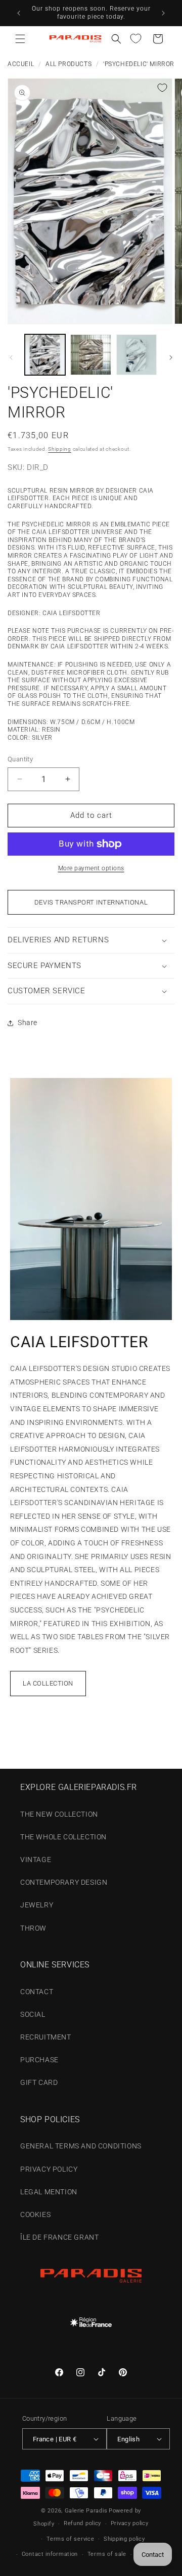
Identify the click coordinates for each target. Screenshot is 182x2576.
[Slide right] (171, 357)
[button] (20, 39)
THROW (33, 1928)
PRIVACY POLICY (49, 2169)
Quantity (20, 759)
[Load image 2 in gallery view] (90, 354)
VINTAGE (36, 1860)
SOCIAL (33, 2014)
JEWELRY (37, 1905)
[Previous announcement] (19, 13)
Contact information (50, 2554)
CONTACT (37, 1992)
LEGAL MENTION (49, 2192)
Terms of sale (107, 2554)
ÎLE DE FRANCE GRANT (59, 2237)
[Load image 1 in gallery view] (45, 354)
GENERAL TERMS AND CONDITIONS (81, 2146)
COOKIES (35, 2214)
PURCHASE (39, 2060)
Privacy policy (130, 2523)
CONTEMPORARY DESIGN (64, 1882)
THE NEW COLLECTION (59, 1814)
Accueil (21, 64)
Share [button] (28, 1023)
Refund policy (82, 2523)
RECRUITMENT (46, 2037)
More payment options (91, 868)
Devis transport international (91, 902)
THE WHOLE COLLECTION (63, 1837)
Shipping (60, 449)
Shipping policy (124, 2539)
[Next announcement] (163, 13)
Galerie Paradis (86, 2511)
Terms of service (70, 2539)
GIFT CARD (39, 2082)
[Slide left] (11, 357)
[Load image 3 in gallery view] (136, 354)
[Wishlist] (135, 39)
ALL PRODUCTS (69, 64)
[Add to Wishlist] (162, 88)
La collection (48, 1683)
